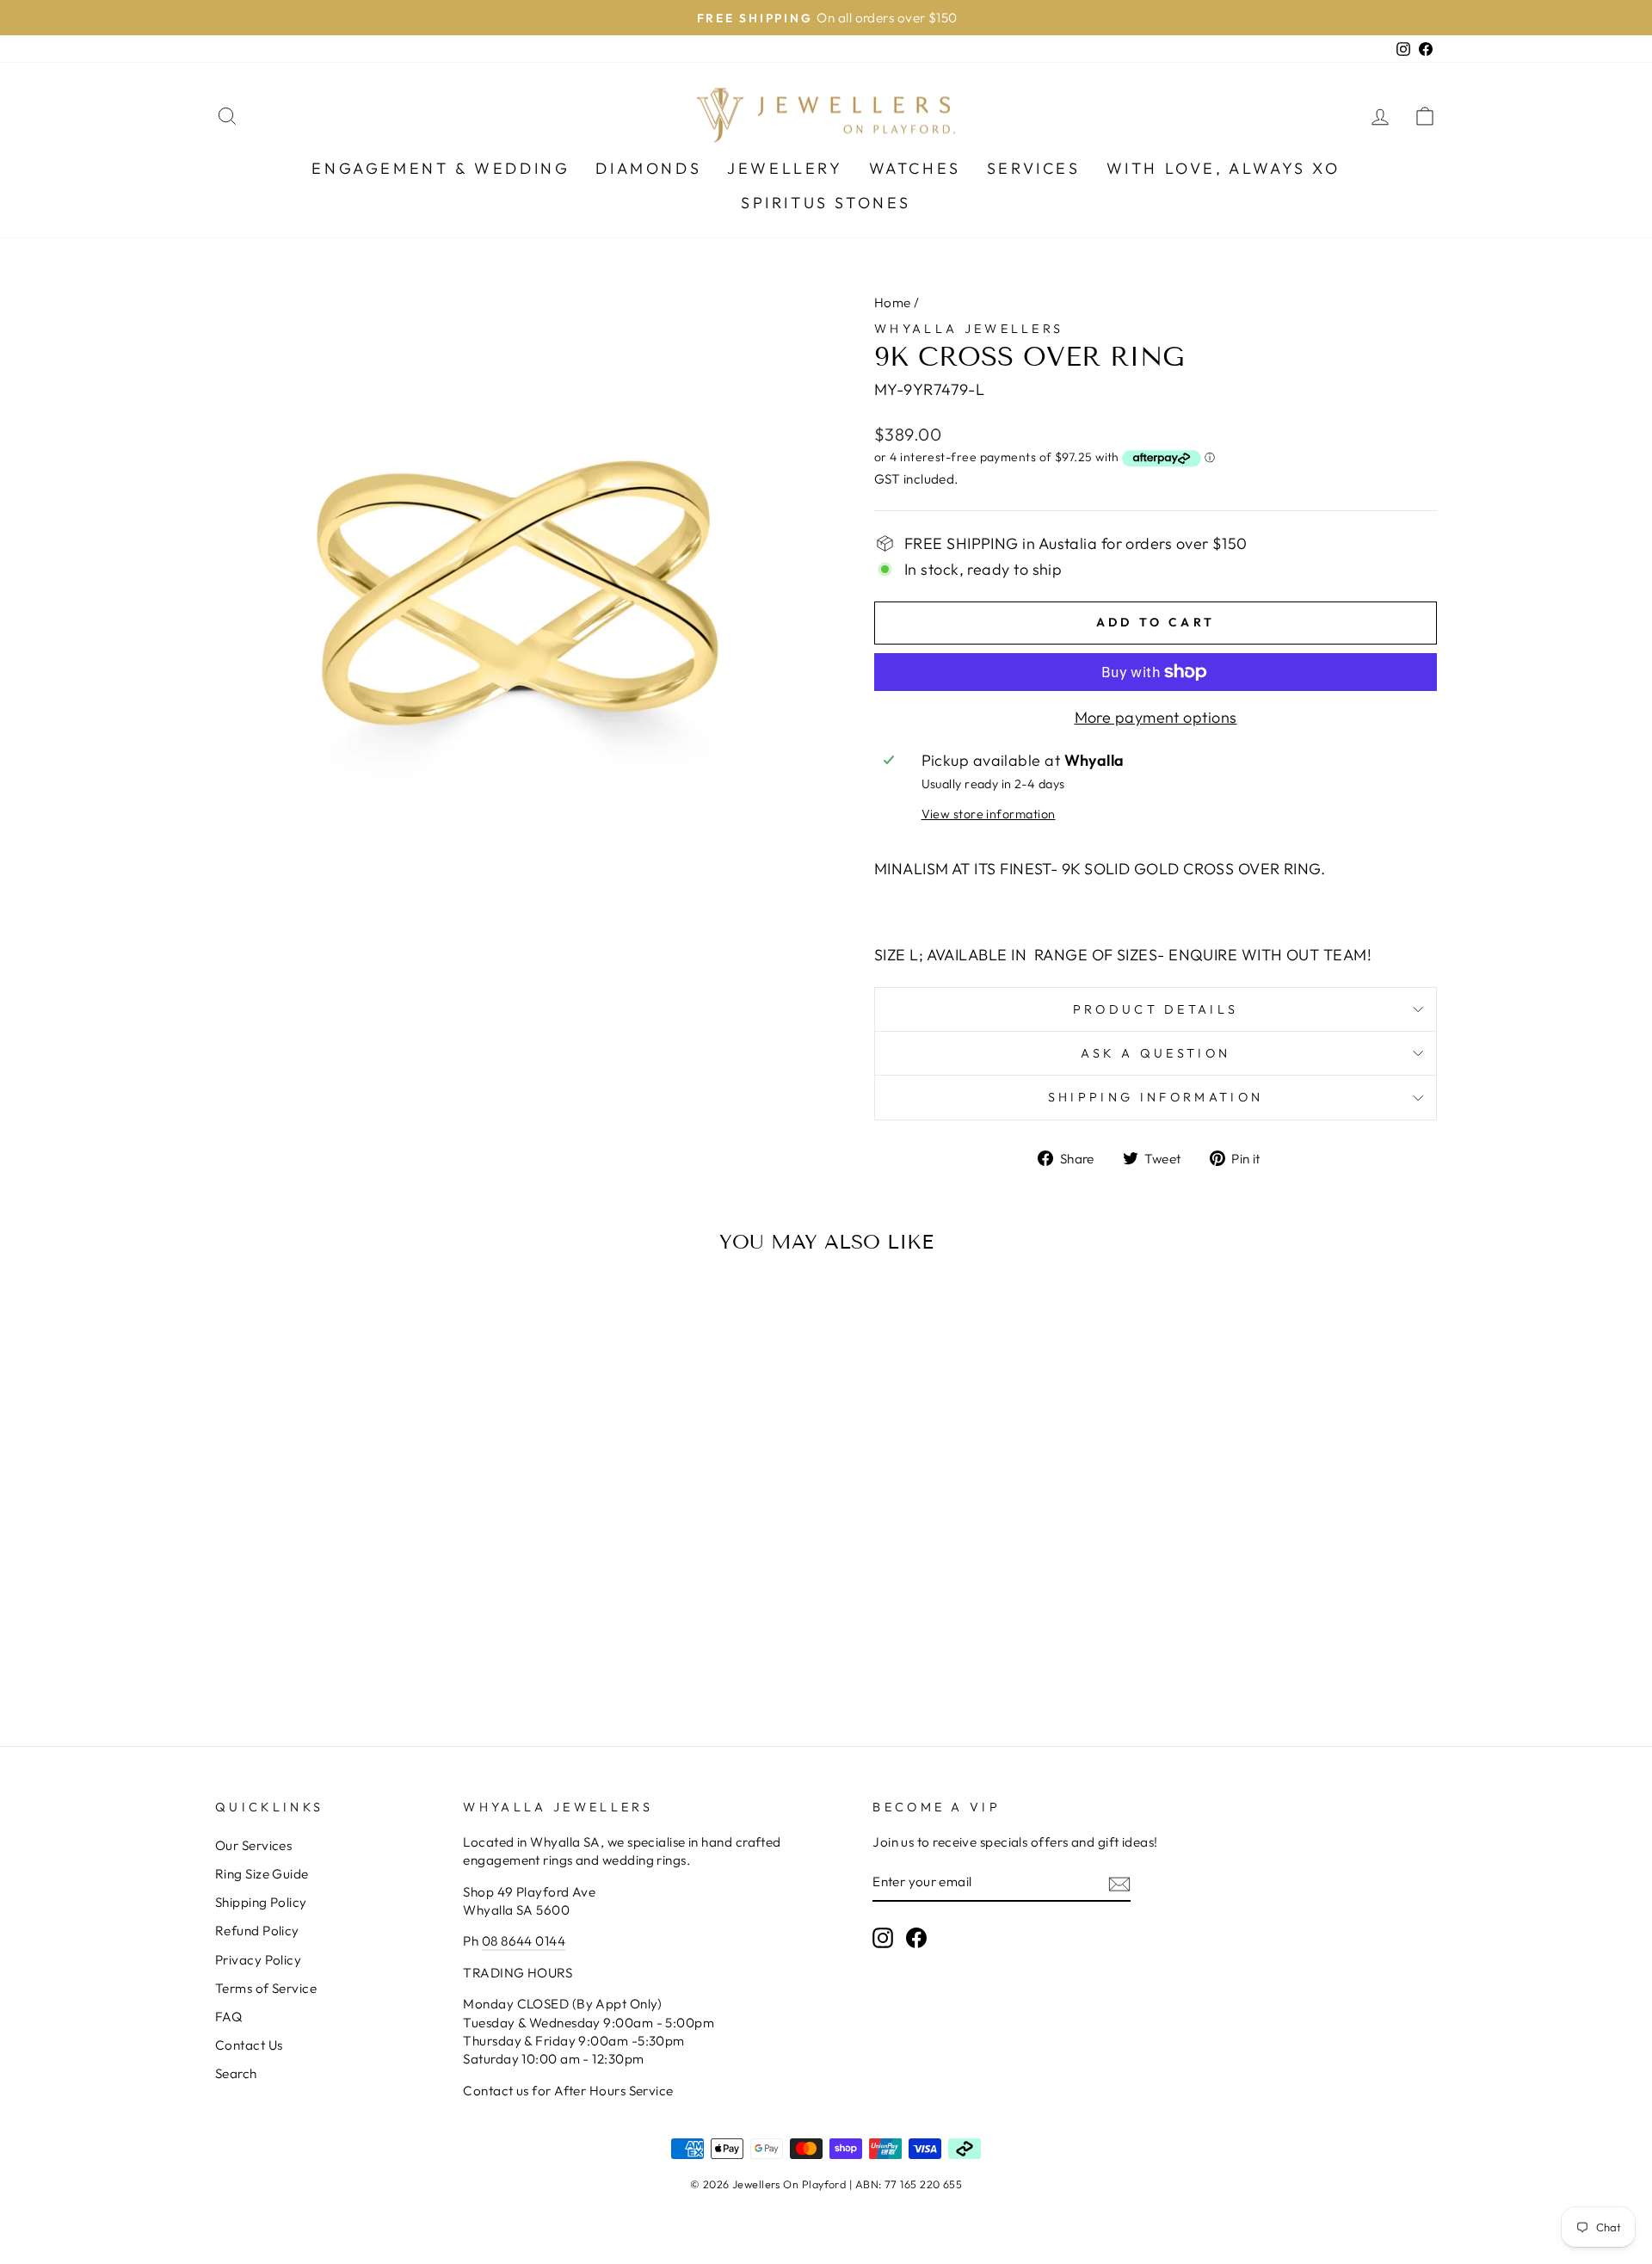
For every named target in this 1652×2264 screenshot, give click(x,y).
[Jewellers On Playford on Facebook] (916, 1938)
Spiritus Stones (826, 203)
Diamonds (648, 168)
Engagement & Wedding (441, 168)
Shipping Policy (261, 1902)
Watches (915, 168)
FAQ (228, 2017)
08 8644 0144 (524, 1941)
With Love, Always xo (1224, 168)
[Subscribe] (1119, 1882)
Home (893, 302)
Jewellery (785, 168)
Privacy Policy (258, 1960)
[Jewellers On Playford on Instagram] (883, 1938)
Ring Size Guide (262, 1874)
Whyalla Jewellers (969, 329)
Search (236, 2073)
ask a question (1156, 1053)
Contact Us (249, 2045)
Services (1034, 168)
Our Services (253, 1845)
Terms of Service (266, 1988)
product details (1156, 1009)
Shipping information (1156, 1097)
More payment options (1156, 717)
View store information (989, 814)
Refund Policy (257, 1931)
